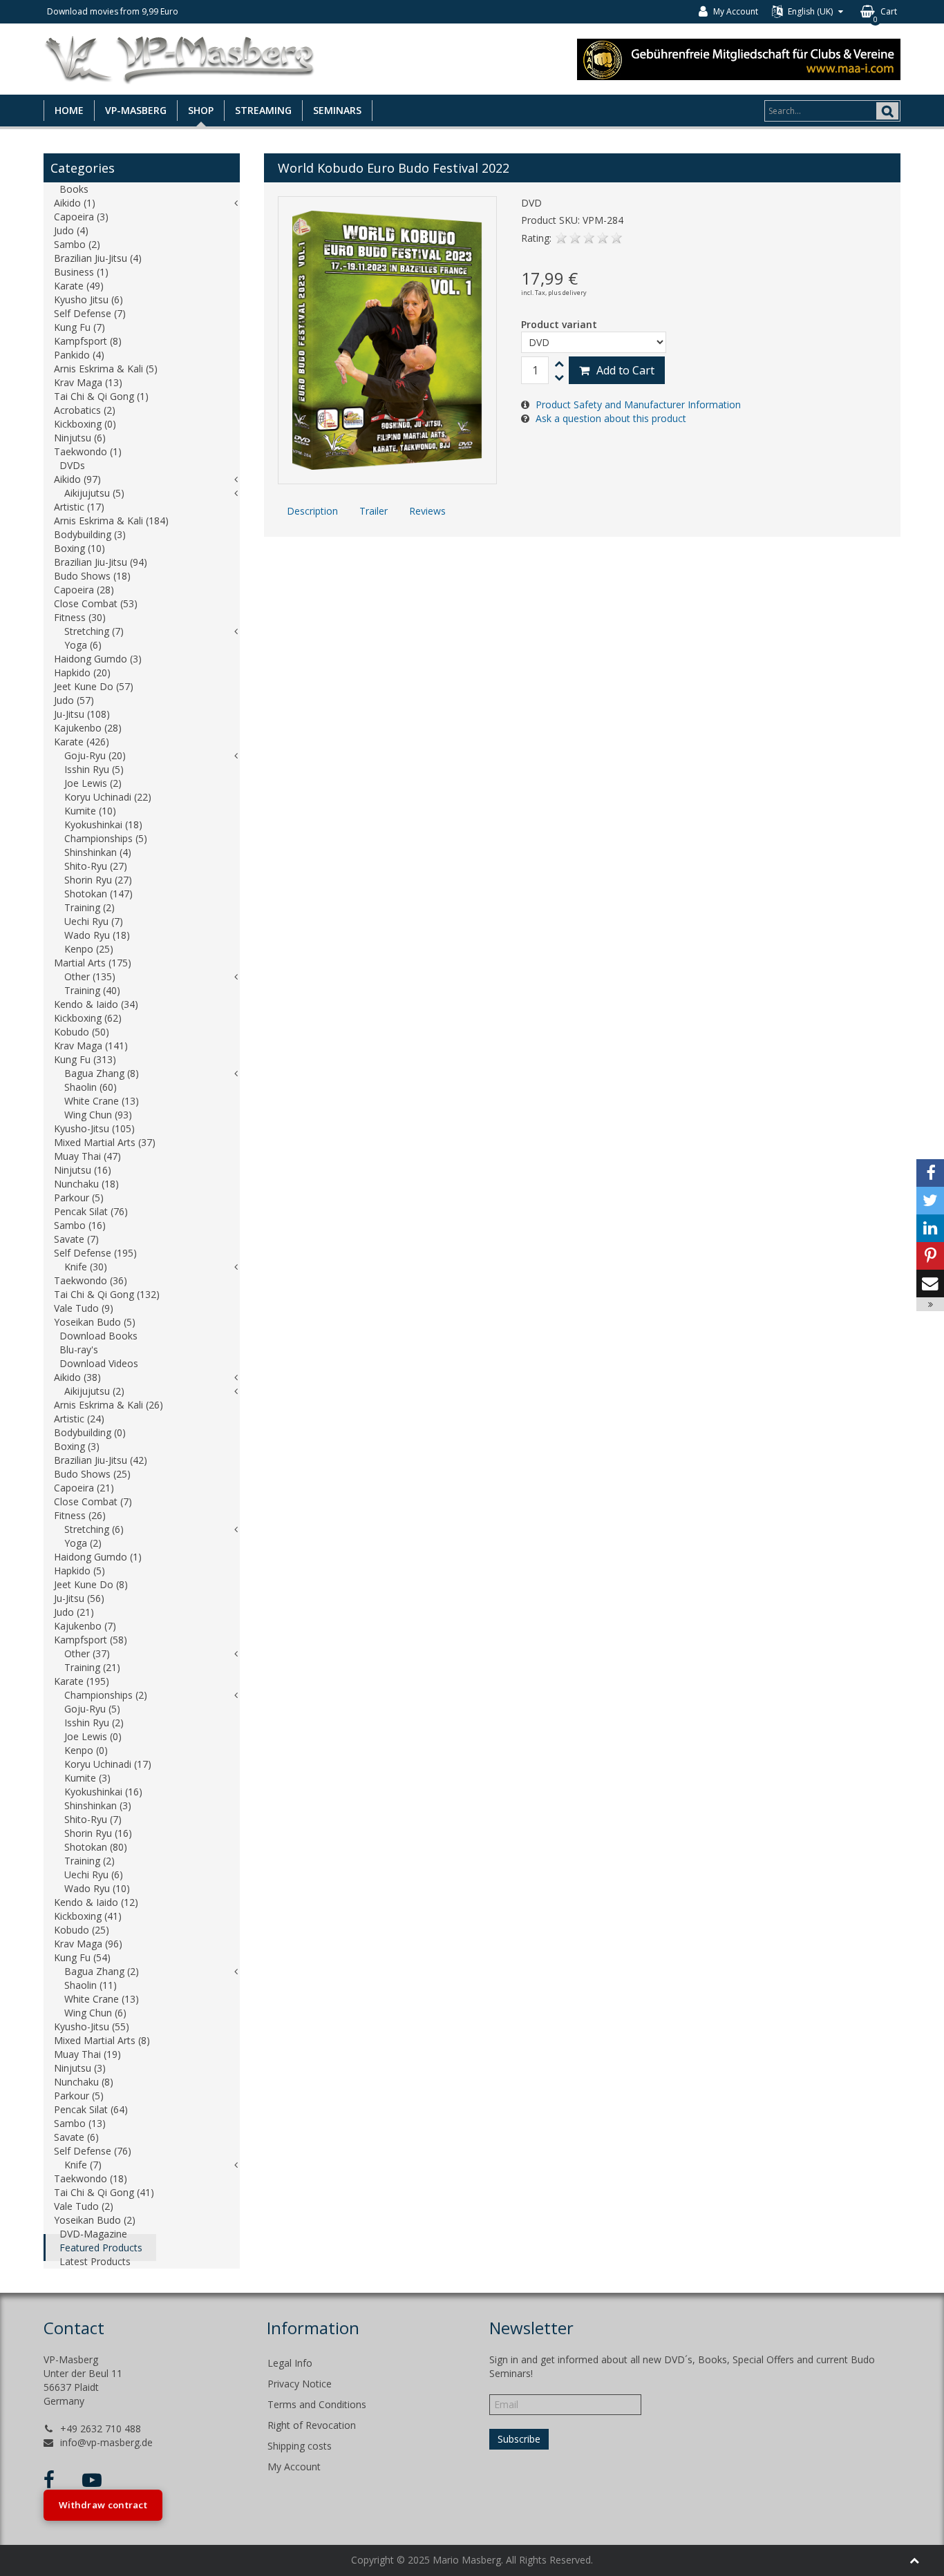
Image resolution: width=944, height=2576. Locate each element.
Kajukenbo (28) (88, 728)
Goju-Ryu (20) (95, 755)
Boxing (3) (77, 1446)
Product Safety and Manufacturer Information (638, 404)
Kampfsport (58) (91, 1640)
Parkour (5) (79, 1198)
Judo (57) (74, 700)
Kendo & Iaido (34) (96, 1004)
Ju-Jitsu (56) (79, 1598)
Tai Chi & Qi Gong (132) (107, 1294)
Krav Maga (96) (88, 1944)
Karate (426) (82, 742)
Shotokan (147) (98, 894)
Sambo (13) (80, 2123)
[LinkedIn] (930, 1228)
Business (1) (81, 272)
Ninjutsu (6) (80, 438)
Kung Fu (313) (85, 1059)
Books (74, 189)
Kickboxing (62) (88, 1018)
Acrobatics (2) (85, 410)
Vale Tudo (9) (84, 1308)
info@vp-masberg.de (106, 2442)
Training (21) (92, 1667)
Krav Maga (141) (91, 1046)
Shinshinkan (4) (98, 852)
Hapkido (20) (82, 672)
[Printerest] (930, 1256)
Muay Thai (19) (87, 2054)
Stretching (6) (94, 1529)
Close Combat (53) (96, 603)
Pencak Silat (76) (91, 1211)
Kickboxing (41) (88, 1916)
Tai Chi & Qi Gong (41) (104, 2192)
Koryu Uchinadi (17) (108, 1764)
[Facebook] (930, 1173)
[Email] (930, 1284)
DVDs (72, 465)
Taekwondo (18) (91, 2178)
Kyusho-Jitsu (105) (94, 1128)
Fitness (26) (80, 1515)
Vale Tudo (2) (84, 2206)
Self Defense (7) (90, 313)
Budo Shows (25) (92, 1474)
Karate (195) (82, 1681)
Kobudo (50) (82, 1032)
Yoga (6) (83, 645)
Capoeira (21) (84, 1488)
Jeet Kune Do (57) (94, 686)
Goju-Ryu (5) (92, 1709)
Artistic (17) (79, 507)
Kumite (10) (90, 811)
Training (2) (89, 907)
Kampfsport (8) (88, 341)
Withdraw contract (103, 2505)
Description (312, 511)
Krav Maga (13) (88, 382)
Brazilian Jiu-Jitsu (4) (98, 258)
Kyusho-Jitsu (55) (92, 2026)
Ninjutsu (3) (80, 2068)
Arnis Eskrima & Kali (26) (108, 1405)
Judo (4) (71, 230)
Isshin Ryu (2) (94, 1723)
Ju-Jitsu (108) (82, 714)
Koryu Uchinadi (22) (108, 797)
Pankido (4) (79, 355)
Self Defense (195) (95, 1253)
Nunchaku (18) (86, 1184)
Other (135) (90, 976)
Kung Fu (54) (82, 1957)
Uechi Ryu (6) (94, 1874)
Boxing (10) (79, 548)
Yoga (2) (83, 1543)
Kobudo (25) (82, 1930)
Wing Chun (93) (98, 1115)
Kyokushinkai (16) (103, 1792)
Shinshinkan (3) (98, 1805)
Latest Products (95, 2261)
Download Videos (99, 1363)
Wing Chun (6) (95, 2013)
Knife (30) (86, 1267)
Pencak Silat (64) (91, 2109)
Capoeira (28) (84, 590)
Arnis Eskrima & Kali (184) (111, 521)
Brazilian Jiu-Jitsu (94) (101, 562)
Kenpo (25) (89, 949)
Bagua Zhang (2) (102, 1971)
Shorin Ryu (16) (98, 1833)
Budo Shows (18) (92, 576)
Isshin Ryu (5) (94, 769)
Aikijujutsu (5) (94, 493)
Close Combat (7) (93, 1501)
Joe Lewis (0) (93, 1736)
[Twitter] (930, 1201)
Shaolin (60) (91, 1087)
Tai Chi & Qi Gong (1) (101, 396)
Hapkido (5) (79, 1571)
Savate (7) (76, 1239)
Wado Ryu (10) (97, 1888)
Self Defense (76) (93, 2151)
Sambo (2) (77, 244)
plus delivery (567, 293)
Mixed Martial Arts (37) (105, 1142)
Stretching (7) (94, 631)
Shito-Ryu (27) (96, 866)
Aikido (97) (77, 479)
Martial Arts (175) (93, 963)
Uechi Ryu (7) (94, 921)
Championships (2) (106, 1695)
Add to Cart (625, 370)
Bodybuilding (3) (90, 534)
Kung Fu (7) (79, 327)
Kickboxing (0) (85, 424)
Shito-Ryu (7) (93, 1819)
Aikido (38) (77, 1377)
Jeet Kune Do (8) (91, 1584)
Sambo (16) (80, 1225)
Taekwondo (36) (91, 1280)
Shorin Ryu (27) (98, 880)
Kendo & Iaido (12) (96, 1902)
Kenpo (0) (86, 1750)
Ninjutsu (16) (83, 1170)
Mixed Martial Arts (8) (102, 2040)
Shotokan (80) (96, 1847)
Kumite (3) (87, 1778)
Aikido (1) (75, 203)
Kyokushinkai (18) (103, 824)
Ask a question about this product (611, 418)
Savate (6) (76, 2137)
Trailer (374, 511)
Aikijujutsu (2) (94, 1391)
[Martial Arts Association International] (739, 58)
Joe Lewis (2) (93, 783)
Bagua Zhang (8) (102, 1073)
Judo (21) (74, 1612)
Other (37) (87, 1653)
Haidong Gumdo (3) (98, 659)
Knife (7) (83, 2165)
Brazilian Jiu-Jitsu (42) (101, 1460)
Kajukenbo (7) (85, 1626)
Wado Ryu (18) (97, 935)
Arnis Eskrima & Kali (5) (106, 369)
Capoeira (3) (81, 217)
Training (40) (92, 990)
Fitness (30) (80, 617)
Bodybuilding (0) (90, 1432)
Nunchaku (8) (84, 2082)
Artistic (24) (79, 1419)
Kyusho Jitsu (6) (88, 299)
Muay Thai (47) (87, 1156)
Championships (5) (106, 838)
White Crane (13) (102, 1101)
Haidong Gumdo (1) (98, 1557)
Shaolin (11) (91, 1985)
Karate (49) (79, 286)
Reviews (427, 511)
